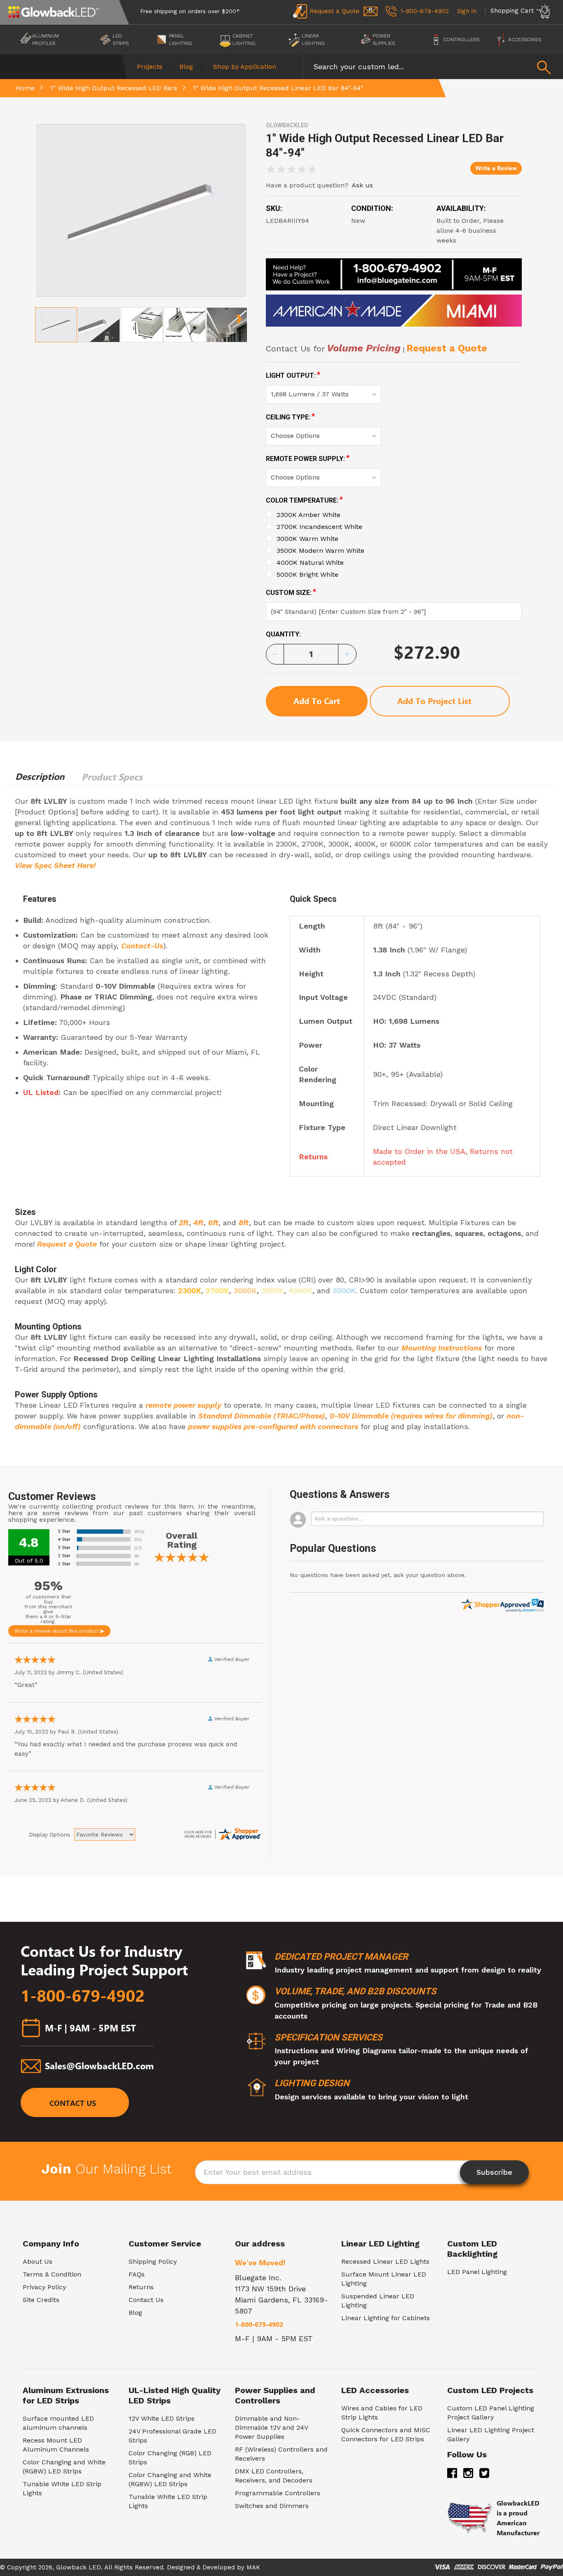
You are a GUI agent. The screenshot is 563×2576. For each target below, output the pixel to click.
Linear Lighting (313, 40)
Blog (186, 67)
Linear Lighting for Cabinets (386, 2318)
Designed (181, 2567)
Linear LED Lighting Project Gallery (491, 2434)
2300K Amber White (308, 515)
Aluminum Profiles (46, 40)
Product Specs (112, 777)
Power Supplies (384, 40)
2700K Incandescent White (319, 527)
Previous (43, 316)
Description (40, 777)
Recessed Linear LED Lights (385, 2261)
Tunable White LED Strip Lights (62, 2488)
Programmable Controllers (278, 2493)
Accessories (525, 40)
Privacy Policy (44, 2287)
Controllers (461, 40)
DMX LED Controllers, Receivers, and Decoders (274, 2476)
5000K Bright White (307, 574)
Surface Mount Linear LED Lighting (384, 2279)
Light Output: (293, 375)
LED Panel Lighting (477, 2272)
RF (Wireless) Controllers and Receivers (281, 2454)
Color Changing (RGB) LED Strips (170, 2458)
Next (239, 316)
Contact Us (73, 2104)
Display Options (49, 1835)
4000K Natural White (310, 563)
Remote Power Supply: (308, 458)
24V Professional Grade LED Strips (172, 2436)
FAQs (137, 2274)
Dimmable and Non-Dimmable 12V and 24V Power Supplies (271, 2427)
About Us (38, 2261)
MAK (253, 2567)
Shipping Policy (153, 2261)
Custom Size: (291, 592)
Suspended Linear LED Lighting (378, 2301)
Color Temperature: (305, 500)
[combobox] (433, 67)
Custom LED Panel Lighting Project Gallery (491, 2413)
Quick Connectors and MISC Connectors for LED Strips (386, 2434)
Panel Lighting (181, 40)
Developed (219, 2567)
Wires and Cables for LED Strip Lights (382, 2413)
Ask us (362, 185)
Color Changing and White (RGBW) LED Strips (64, 2467)
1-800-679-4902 (83, 1996)
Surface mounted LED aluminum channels (58, 2423)
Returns (141, 2287)
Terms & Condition (52, 2274)
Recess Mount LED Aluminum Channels (56, 2445)
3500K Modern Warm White (320, 551)
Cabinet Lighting (244, 40)
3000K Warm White (307, 539)
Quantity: (283, 634)
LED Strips (121, 40)
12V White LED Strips (162, 2418)
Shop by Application (245, 67)
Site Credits (41, 2300)
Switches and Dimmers (272, 2506)
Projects (150, 67)
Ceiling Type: (291, 417)
